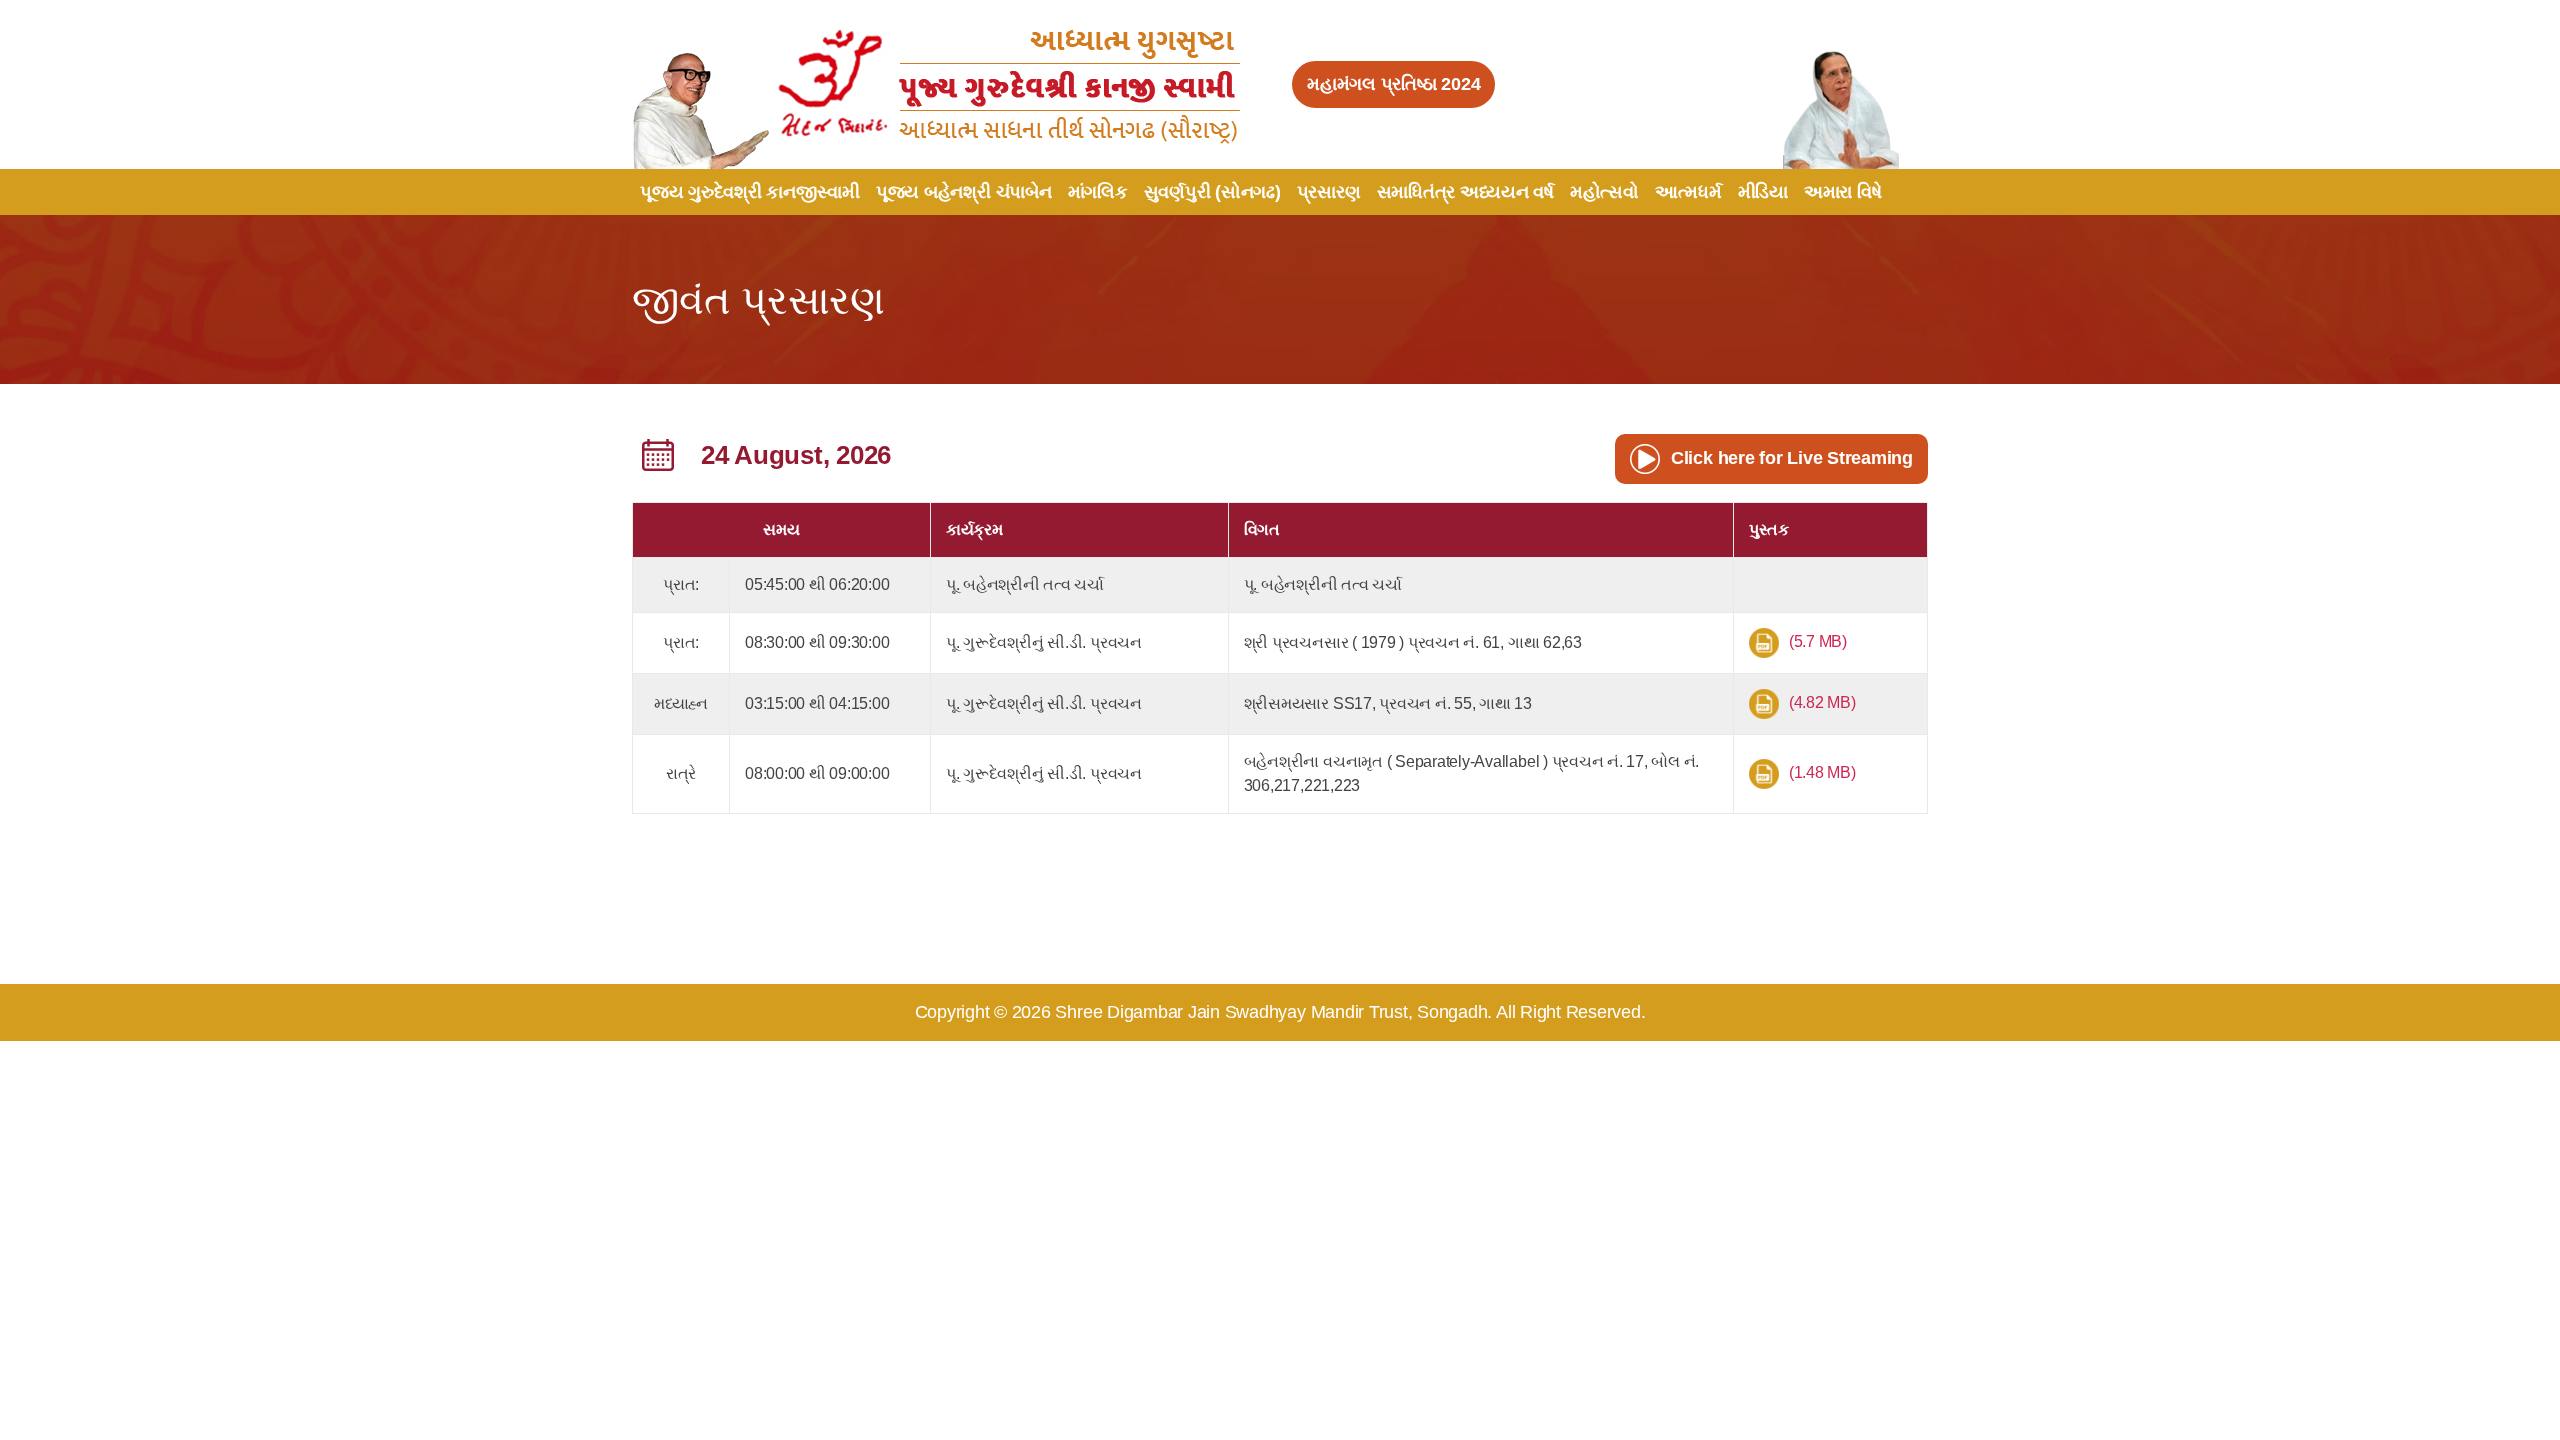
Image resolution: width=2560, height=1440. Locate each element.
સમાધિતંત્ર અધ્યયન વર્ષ (1465, 192)
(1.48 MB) (1822, 772)
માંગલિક (1098, 192)
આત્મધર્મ (1688, 192)
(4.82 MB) (1822, 702)
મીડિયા (1763, 192)
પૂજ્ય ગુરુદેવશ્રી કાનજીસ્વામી (750, 192)
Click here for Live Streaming (1792, 458)
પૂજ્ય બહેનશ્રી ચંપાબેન (964, 192)
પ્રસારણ (1329, 192)
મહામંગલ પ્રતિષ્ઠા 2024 (1393, 84)
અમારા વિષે (1843, 192)
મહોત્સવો (1604, 192)
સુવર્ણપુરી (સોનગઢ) (1212, 192)
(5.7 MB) (1818, 641)
